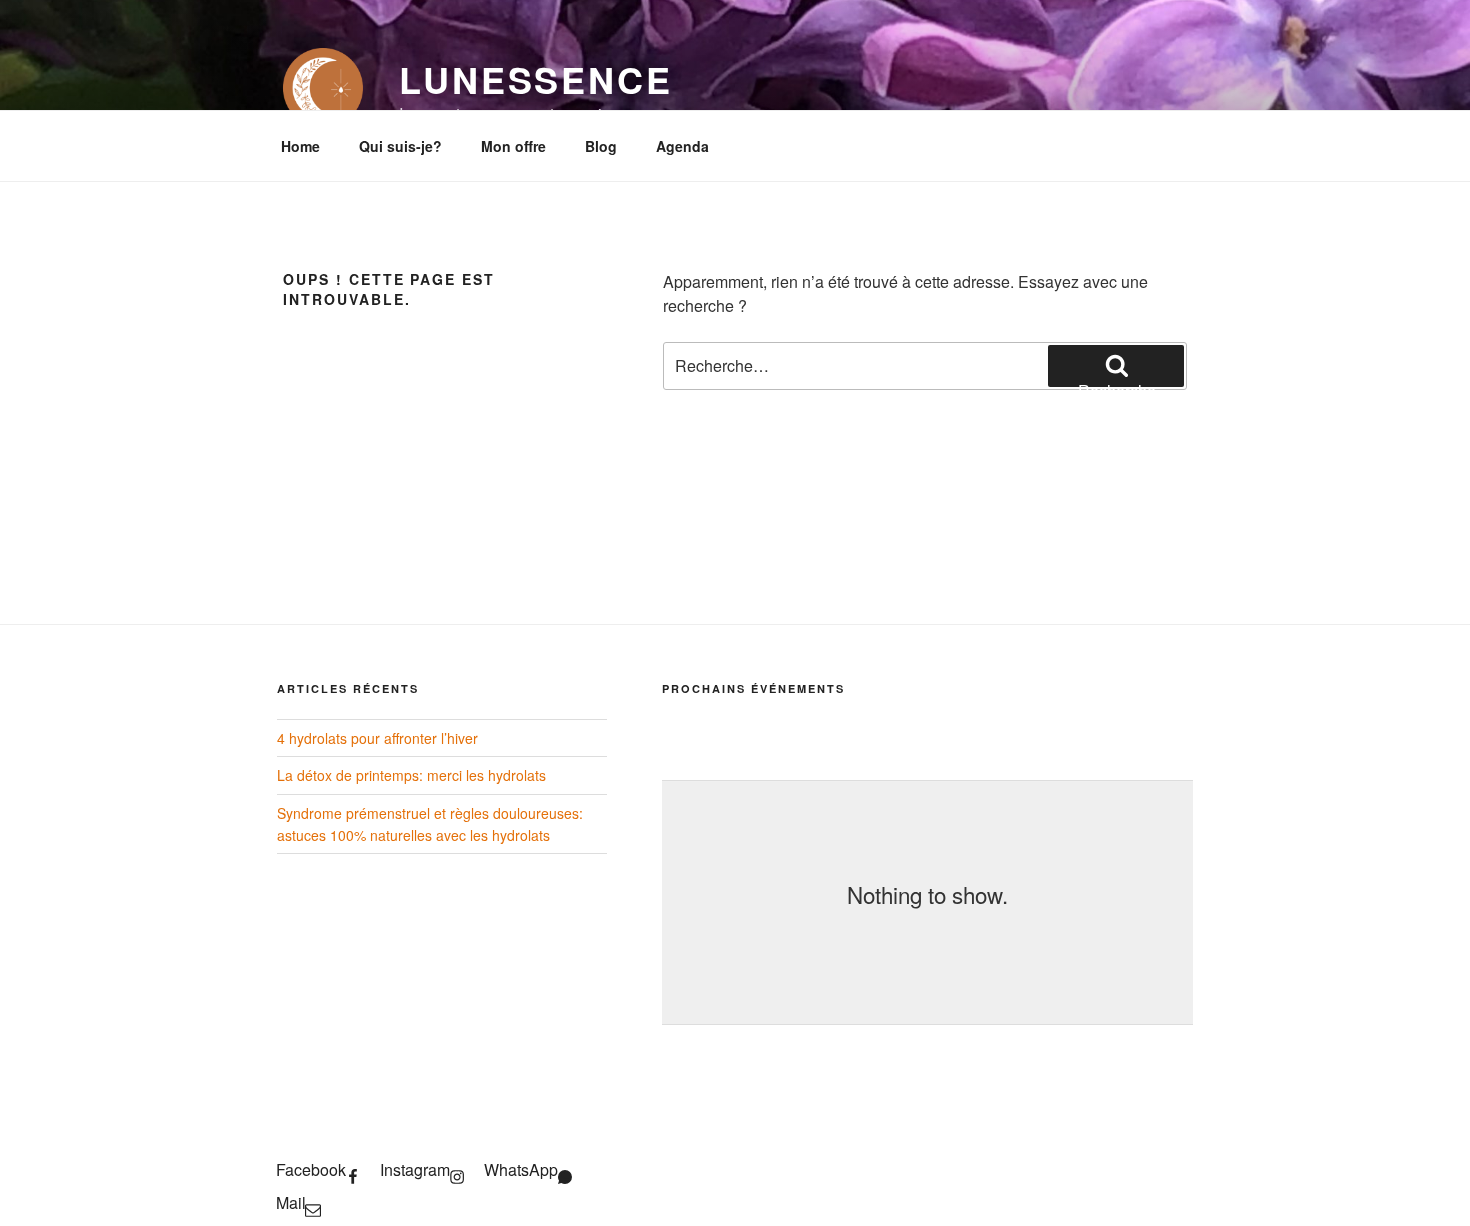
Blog (601, 146)
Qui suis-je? (400, 146)
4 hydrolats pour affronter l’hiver (377, 738)
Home (300, 146)
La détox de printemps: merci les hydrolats (411, 775)
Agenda (682, 146)
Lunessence (536, 79)
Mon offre (513, 146)
